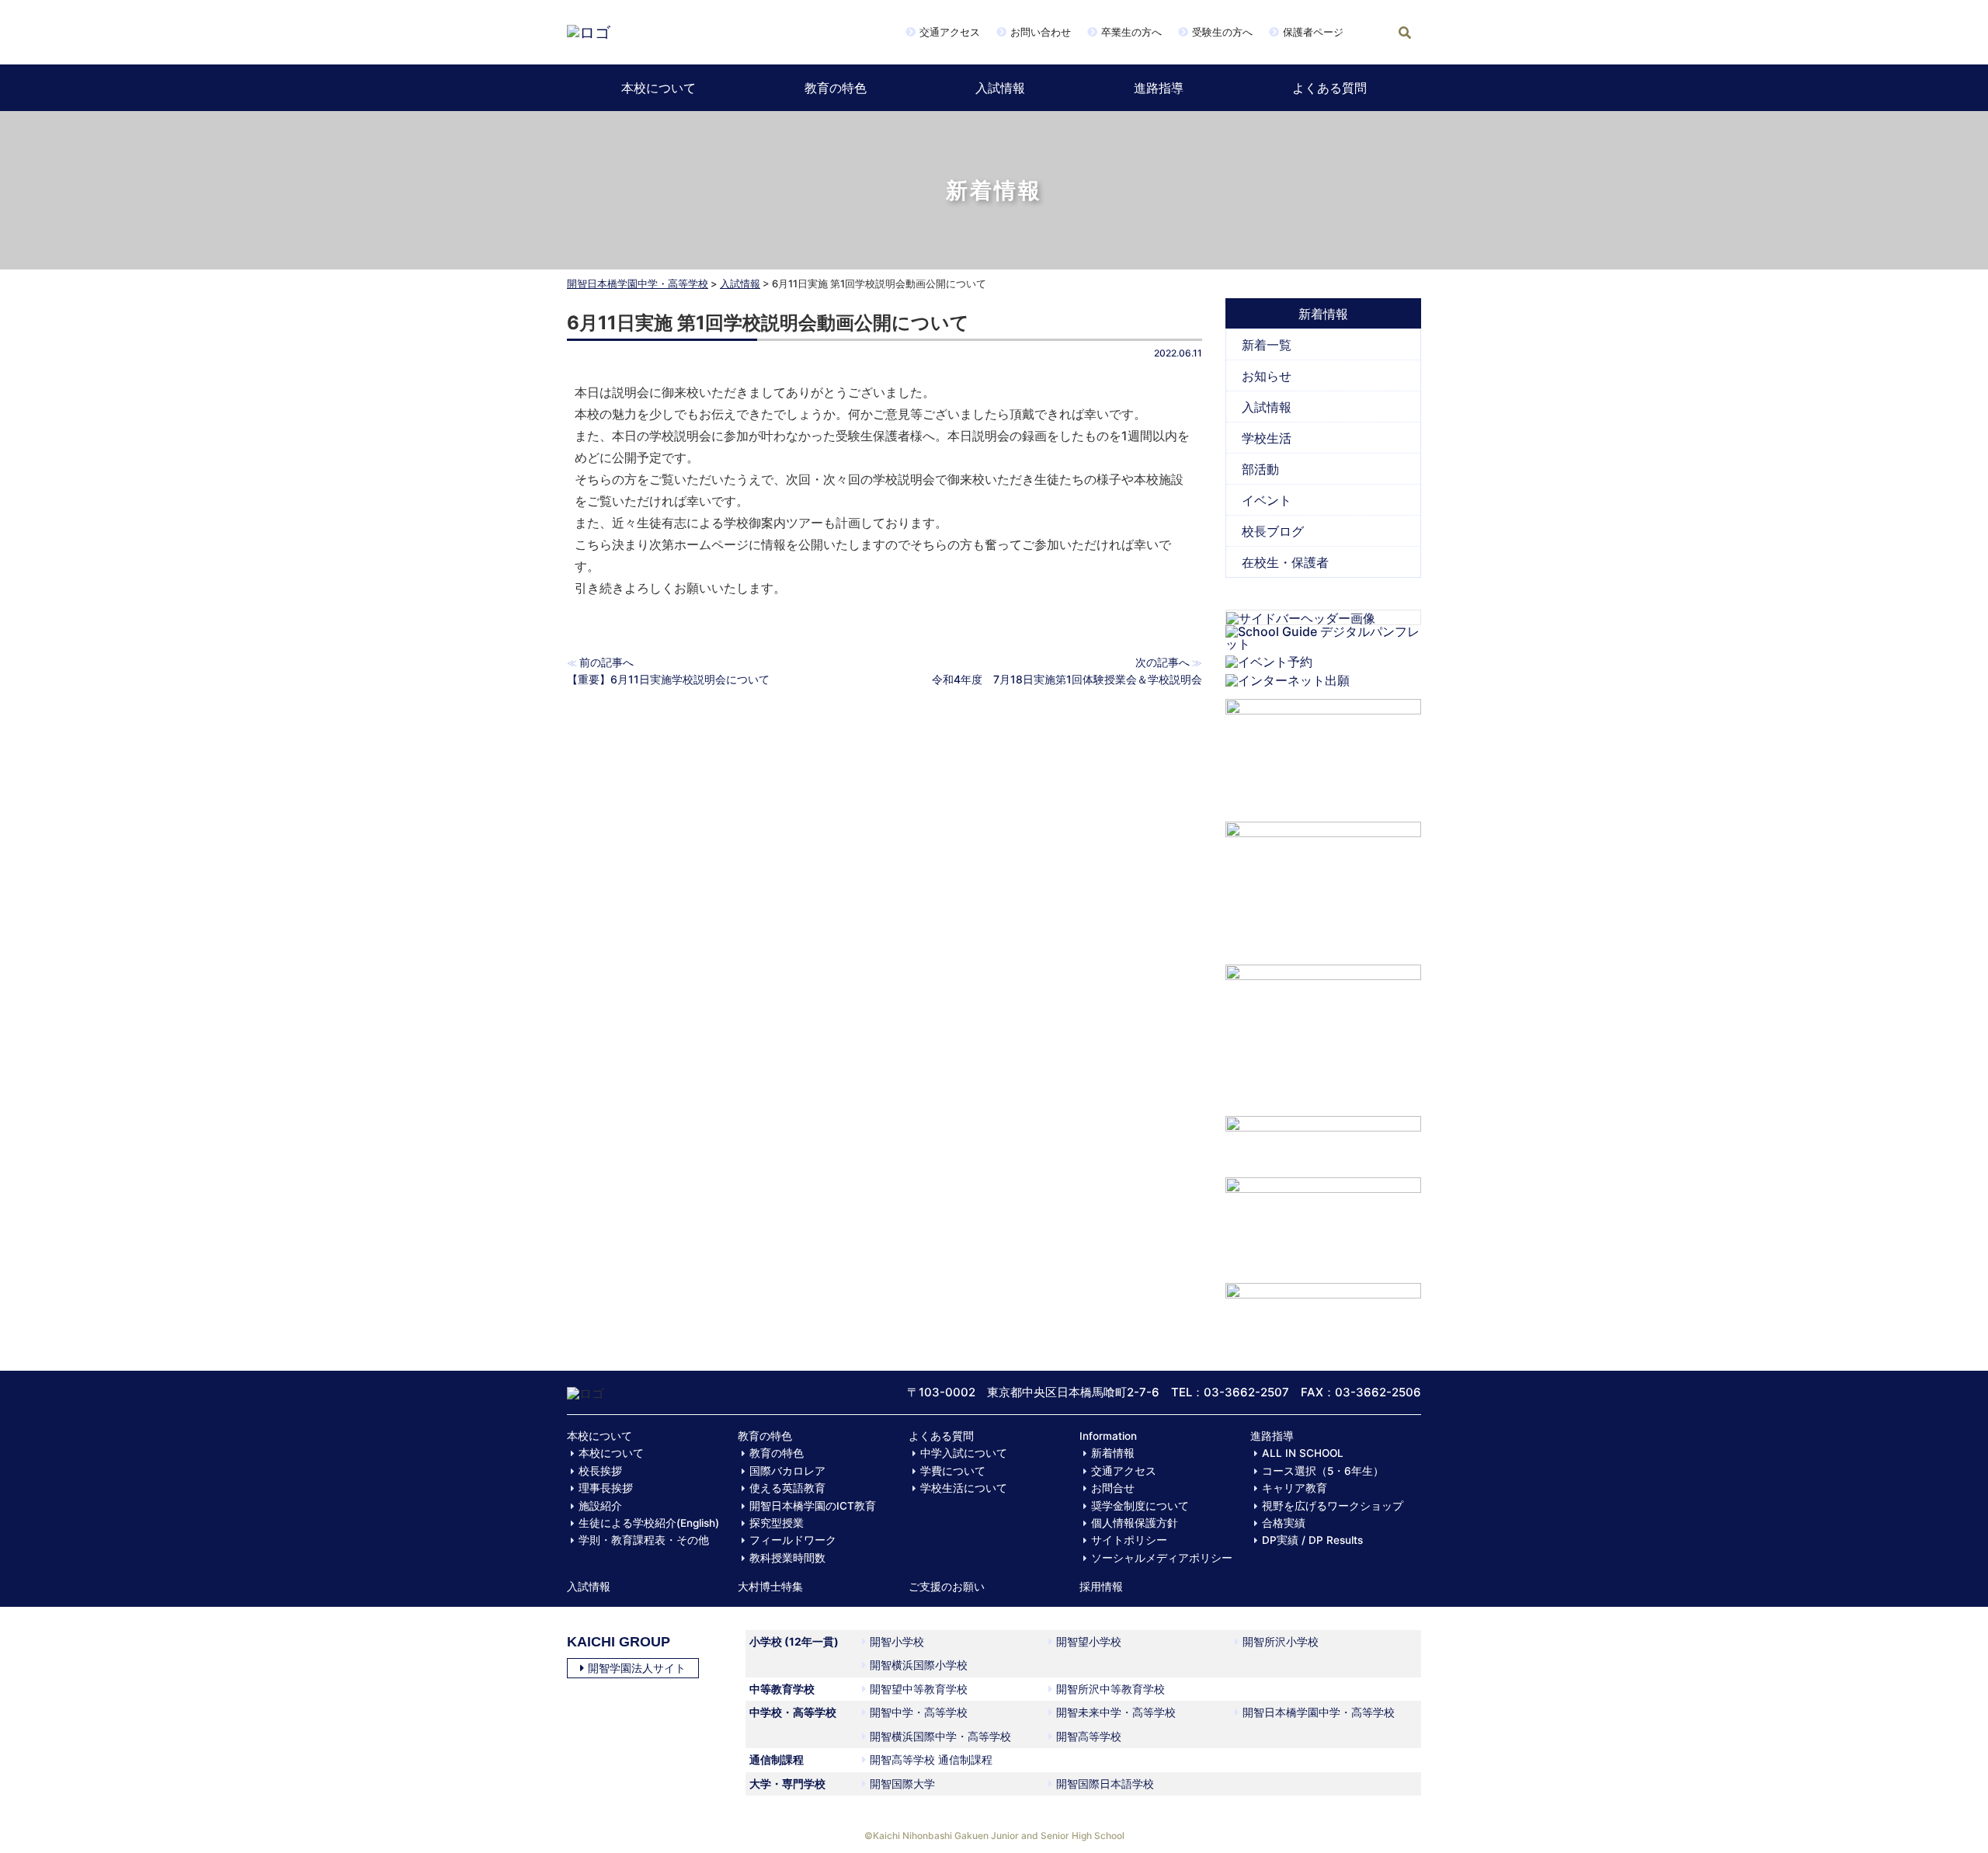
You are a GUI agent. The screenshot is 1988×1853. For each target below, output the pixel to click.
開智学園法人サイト (637, 1668)
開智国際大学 (902, 1783)
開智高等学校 (1089, 1736)
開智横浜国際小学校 (919, 1665)
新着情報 (1113, 1453)
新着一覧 (1267, 345)
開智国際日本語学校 (1105, 1783)
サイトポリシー (1129, 1540)
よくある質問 (1329, 88)
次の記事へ (1163, 662)
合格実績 (1284, 1523)
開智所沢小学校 (1281, 1641)
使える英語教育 (787, 1488)
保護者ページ (1313, 32)
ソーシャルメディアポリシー (1162, 1558)
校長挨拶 (600, 1471)
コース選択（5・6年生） (1323, 1471)
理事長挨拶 (606, 1488)
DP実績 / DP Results (1312, 1540)
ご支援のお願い (947, 1587)
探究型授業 (777, 1523)
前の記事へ (606, 662)
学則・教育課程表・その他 (644, 1540)
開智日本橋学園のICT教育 (813, 1506)
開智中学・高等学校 (919, 1712)
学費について (953, 1471)
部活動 (1260, 469)
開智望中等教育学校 (919, 1689)
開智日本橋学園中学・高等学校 (638, 283)
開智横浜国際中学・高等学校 (940, 1736)
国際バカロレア (787, 1471)
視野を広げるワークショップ (1333, 1506)
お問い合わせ (1041, 32)
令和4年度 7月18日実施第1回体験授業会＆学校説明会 (1067, 679)
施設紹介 (600, 1506)
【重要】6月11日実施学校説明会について (668, 679)
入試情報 (1000, 88)
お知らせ (1267, 376)
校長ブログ (1273, 531)
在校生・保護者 (1285, 562)
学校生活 (1267, 438)
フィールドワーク (793, 1540)
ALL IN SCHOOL (1303, 1453)
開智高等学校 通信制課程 (931, 1759)
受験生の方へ (1222, 32)
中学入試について (964, 1453)
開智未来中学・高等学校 (1116, 1712)
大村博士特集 (770, 1587)
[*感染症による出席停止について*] (1324, 1222)
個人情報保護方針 (1135, 1523)
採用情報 (1101, 1587)
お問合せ (1113, 1488)
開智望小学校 (1089, 1641)
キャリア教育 (1295, 1488)
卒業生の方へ (1131, 32)
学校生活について (964, 1488)
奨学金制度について (1140, 1506)
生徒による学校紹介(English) (649, 1523)
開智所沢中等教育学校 (1110, 1689)
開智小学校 (897, 1641)
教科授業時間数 (787, 1558)
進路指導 (1159, 88)
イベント (1267, 500)
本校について (659, 88)
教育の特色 (836, 88)
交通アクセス (950, 32)
